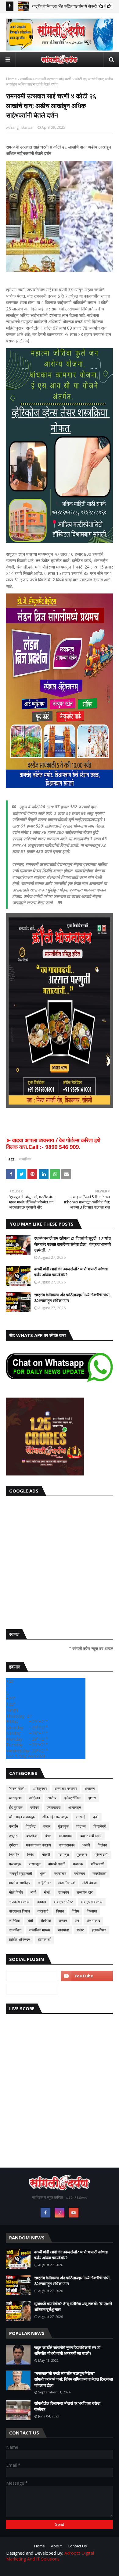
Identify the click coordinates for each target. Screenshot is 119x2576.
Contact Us (77, 2546)
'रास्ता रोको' (17, 1788)
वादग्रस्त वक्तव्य (92, 1902)
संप (77, 1921)
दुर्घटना (14, 1845)
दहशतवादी (66, 1836)
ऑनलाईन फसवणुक (55, 1817)
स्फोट (80, 1930)
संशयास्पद (93, 1921)
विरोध (75, 1911)
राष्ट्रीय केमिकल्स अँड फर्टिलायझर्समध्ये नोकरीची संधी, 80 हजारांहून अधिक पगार (72, 1298)
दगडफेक (32, 1836)
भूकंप (43, 1873)
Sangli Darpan (22, 127)
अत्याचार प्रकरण (66, 1788)
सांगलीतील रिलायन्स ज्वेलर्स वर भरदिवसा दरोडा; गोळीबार (68, 2406)
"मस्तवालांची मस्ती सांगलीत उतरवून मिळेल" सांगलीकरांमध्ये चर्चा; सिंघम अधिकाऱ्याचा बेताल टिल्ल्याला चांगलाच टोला (74, 2379)
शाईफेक (14, 1921)
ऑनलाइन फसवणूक (22, 1817)
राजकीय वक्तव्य (19, 1902)
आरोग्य (52, 1798)
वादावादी (43, 1911)
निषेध (31, 1855)
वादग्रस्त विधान (20, 1911)
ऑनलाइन (75, 1807)
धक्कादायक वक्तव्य (38, 1845)
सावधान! (63, 1930)
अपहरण (90, 1788)
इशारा (92, 1798)
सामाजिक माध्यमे (40, 1930)
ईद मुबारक (16, 1807)
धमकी (86, 1845)
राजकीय (64, 1892)
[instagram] (60, 2213)
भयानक (78, 1864)
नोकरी (46, 1855)
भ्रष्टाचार (60, 1873)
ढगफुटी (14, 1836)
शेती (30, 1921)
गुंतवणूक (63, 1826)
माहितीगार (44, 1883)
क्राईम (14, 1826)
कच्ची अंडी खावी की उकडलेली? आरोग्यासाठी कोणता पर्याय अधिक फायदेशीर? (71, 1272)
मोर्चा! (47, 1892)
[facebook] (45, 2213)
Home (11, 79)
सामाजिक (26, 79)
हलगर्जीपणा (99, 1930)
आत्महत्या (15, 1798)
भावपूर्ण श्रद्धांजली (21, 1873)
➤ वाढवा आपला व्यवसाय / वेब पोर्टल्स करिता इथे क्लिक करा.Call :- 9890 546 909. (53, 1143)
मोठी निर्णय (16, 1892)
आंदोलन (35, 1798)
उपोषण (35, 1807)
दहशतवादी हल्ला (91, 1836)
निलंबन (102, 1845)
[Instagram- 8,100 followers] (32, 1976)
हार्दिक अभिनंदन (20, 1939)
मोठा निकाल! (67, 1883)
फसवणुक (15, 1864)
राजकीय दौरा (85, 1892)
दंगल (48, 1836)
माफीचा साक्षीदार (20, 1883)
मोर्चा (33, 1892)
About (56, 2546)
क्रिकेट (31, 1826)
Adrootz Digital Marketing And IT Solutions (50, 2556)
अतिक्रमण (40, 1788)
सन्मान (63, 1921)
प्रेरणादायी (101, 1855)
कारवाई (81, 1817)
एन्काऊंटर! (54, 1807)
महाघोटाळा (99, 1873)
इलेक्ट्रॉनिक (72, 1798)
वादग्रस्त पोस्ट (63, 1902)
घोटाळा (81, 1826)
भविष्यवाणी (97, 1864)
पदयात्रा (63, 1855)
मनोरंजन (79, 1873)
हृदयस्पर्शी (44, 1939)
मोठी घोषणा (90, 1883)
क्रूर (47, 1826)
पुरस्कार (82, 1855)
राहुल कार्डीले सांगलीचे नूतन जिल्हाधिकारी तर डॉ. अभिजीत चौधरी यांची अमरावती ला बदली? (68, 2350)
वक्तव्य (42, 1902)
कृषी (96, 1817)
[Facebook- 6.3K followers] (32, 1989)
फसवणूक (35, 1864)
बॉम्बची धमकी (57, 1864)
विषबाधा (92, 1911)
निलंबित (14, 1855)
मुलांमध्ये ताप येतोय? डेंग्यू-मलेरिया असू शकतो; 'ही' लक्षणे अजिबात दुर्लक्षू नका (73, 2307)
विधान (60, 1911)
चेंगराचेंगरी (100, 1826)
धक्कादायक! (67, 1845)
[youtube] (87, 1976)
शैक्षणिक (46, 1921)
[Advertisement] (60, 1561)
